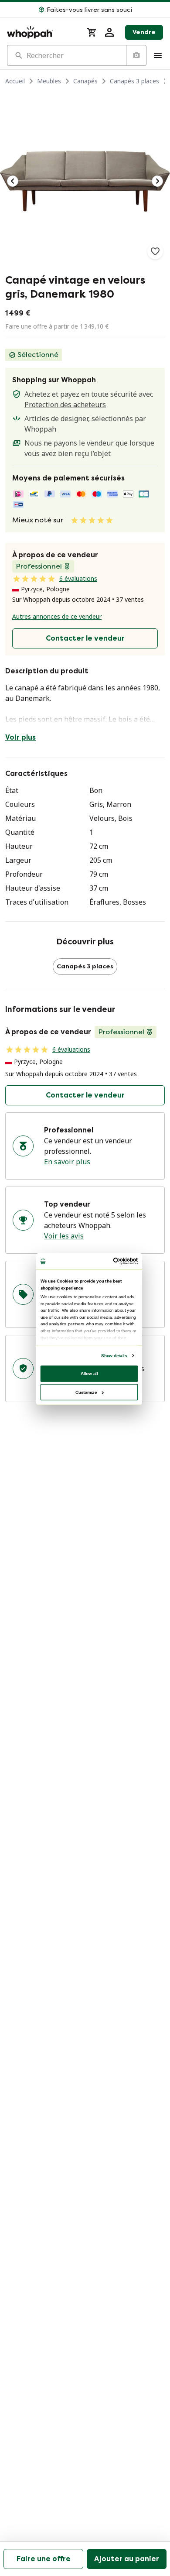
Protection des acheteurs (65, 405)
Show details (114, 1355)
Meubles (49, 81)
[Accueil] (42, 32)
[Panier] (92, 32)
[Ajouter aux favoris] (155, 251)
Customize (86, 1392)
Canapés (85, 81)
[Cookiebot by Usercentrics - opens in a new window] (114, 1261)
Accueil (15, 81)
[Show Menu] (158, 55)
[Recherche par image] (136, 55)
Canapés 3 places (134, 81)
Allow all (89, 1373)
